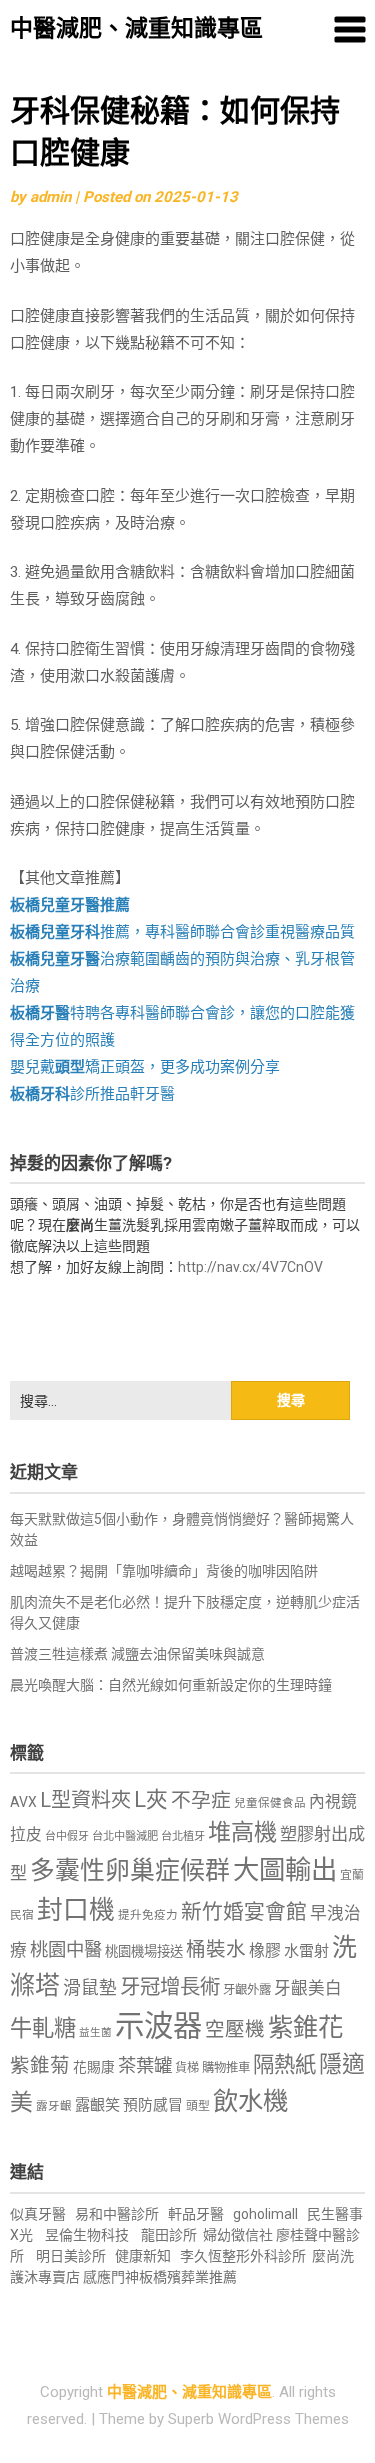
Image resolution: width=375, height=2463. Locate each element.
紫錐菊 (40, 2065)
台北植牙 (183, 1836)
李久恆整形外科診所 (244, 2256)
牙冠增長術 (170, 1987)
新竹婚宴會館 (244, 1912)
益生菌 (95, 2032)
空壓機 (235, 2029)
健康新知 (143, 2256)
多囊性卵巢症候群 (130, 1870)
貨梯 (187, 2068)
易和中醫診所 (117, 2214)
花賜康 (94, 2067)
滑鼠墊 (90, 1988)
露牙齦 (54, 2106)
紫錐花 (305, 2027)
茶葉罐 (145, 2065)
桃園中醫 (66, 1949)
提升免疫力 (148, 1915)
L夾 (151, 1799)
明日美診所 (69, 2256)
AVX (23, 1802)
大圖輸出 (285, 1870)
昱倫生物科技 (87, 2235)
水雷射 (306, 1951)
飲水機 (250, 2101)
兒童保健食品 (270, 1803)
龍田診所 (169, 2235)
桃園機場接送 (144, 1951)
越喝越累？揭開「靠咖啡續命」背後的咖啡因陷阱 (164, 1571)
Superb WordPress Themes (258, 2419)
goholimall (265, 2214)
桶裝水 (216, 1949)
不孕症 (201, 1800)
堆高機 (242, 1832)
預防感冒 (153, 2105)
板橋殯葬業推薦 (188, 2277)
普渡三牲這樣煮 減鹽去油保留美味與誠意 (137, 1654)
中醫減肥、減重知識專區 (136, 28)
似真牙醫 (38, 2214)
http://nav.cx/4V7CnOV (250, 1267)
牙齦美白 (308, 1988)
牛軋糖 (43, 2028)
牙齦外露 (247, 1989)
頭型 (198, 2106)
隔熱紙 (284, 2064)
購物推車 (226, 2067)
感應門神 (111, 2277)
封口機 (76, 1910)
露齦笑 (97, 2105)
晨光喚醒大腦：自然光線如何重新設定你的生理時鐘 (171, 1685)
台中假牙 (67, 1836)
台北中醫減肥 (125, 1836)
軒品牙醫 (196, 2214)
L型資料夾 (85, 1800)
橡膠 (265, 1950)
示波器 (158, 2026)
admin (50, 197)
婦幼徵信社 (239, 2235)
